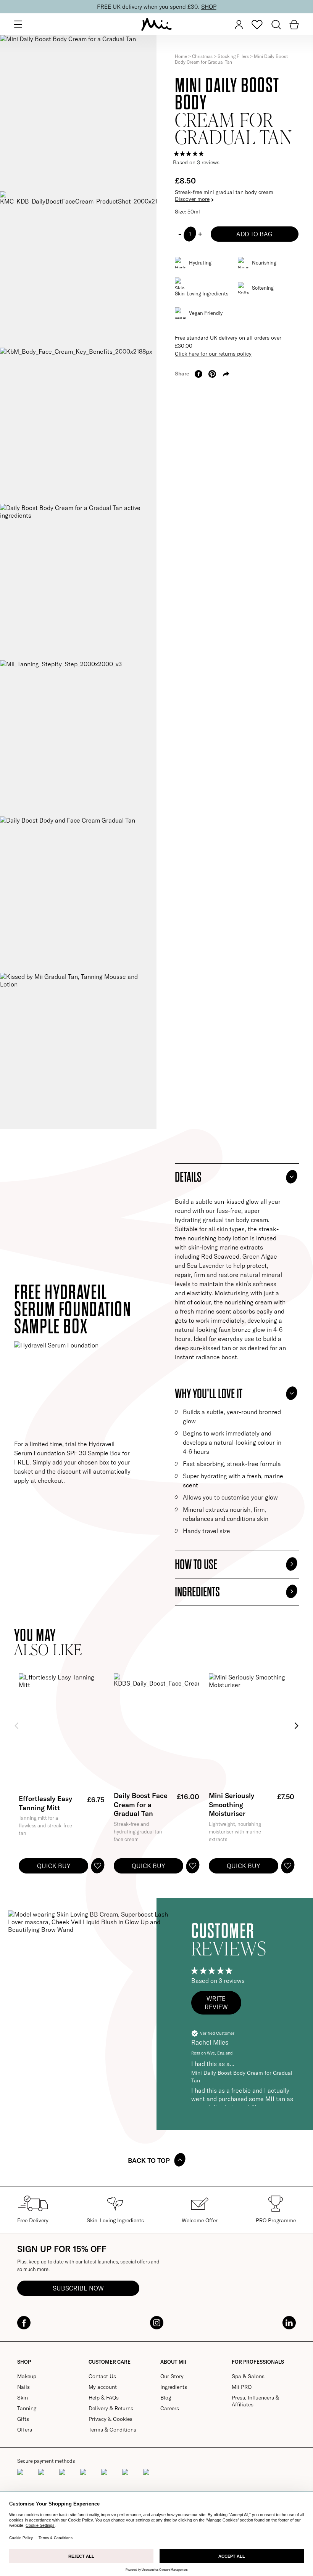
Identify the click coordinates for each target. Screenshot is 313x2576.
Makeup (27, 2376)
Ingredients (174, 2387)
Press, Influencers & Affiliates (255, 2401)
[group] (237, 154)
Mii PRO (242, 2387)
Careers (170, 2408)
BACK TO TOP (149, 2160)
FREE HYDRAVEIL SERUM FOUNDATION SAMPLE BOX (73, 1310)
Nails (23, 2387)
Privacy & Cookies (111, 2419)
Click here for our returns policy (213, 354)
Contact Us (102, 2376)
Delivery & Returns (111, 2408)
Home (181, 56)
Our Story (172, 2376)
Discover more (192, 199)
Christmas (202, 56)
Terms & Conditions (112, 2430)
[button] (216, 2003)
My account (103, 2387)
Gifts (23, 2419)
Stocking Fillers (233, 56)
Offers (25, 2430)
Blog (166, 2398)
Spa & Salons (248, 2376)
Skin (23, 2398)
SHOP (207, 7)
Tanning (27, 2408)
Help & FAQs (104, 2398)
